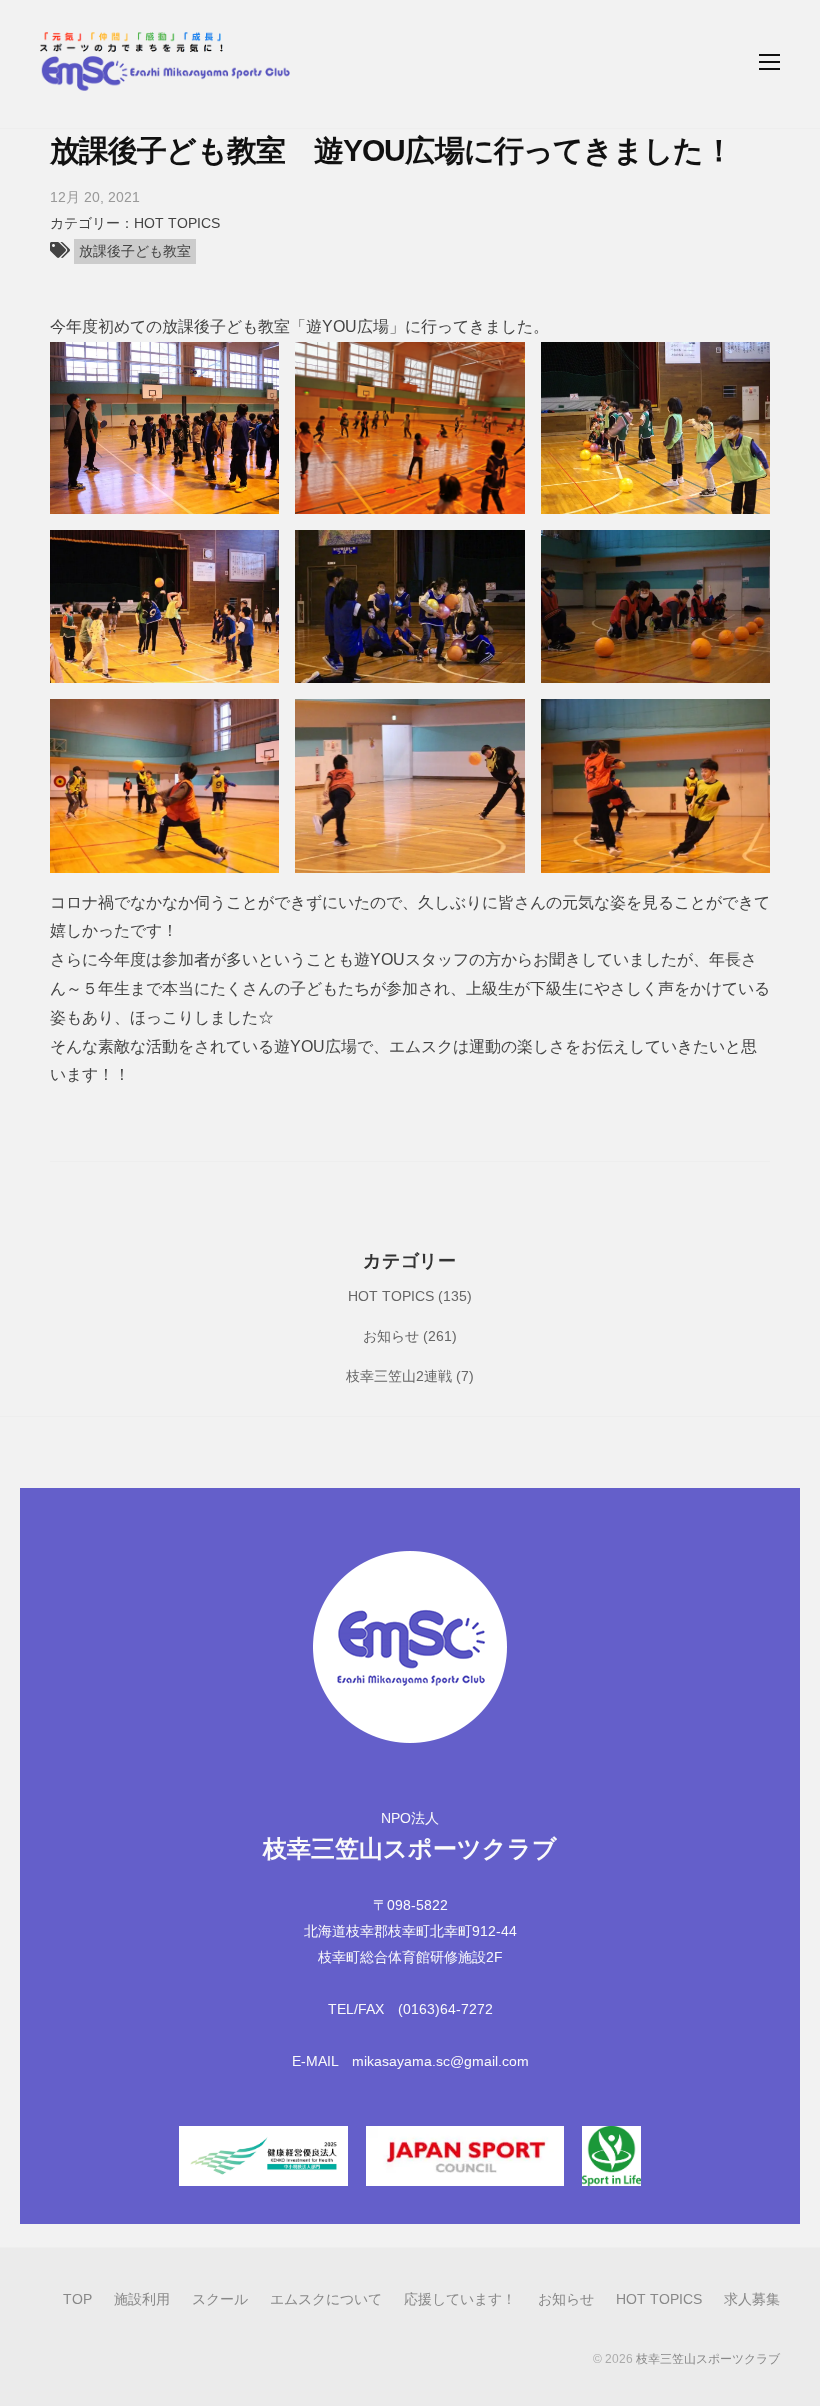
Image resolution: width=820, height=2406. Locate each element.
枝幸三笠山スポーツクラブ (708, 2359)
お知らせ (391, 1336)
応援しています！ (460, 2299)
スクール (220, 2299)
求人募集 (752, 2299)
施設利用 (142, 2299)
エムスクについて (326, 2299)
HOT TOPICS (177, 223)
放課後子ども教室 (135, 251)
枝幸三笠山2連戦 (399, 1376)
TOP (77, 2299)
